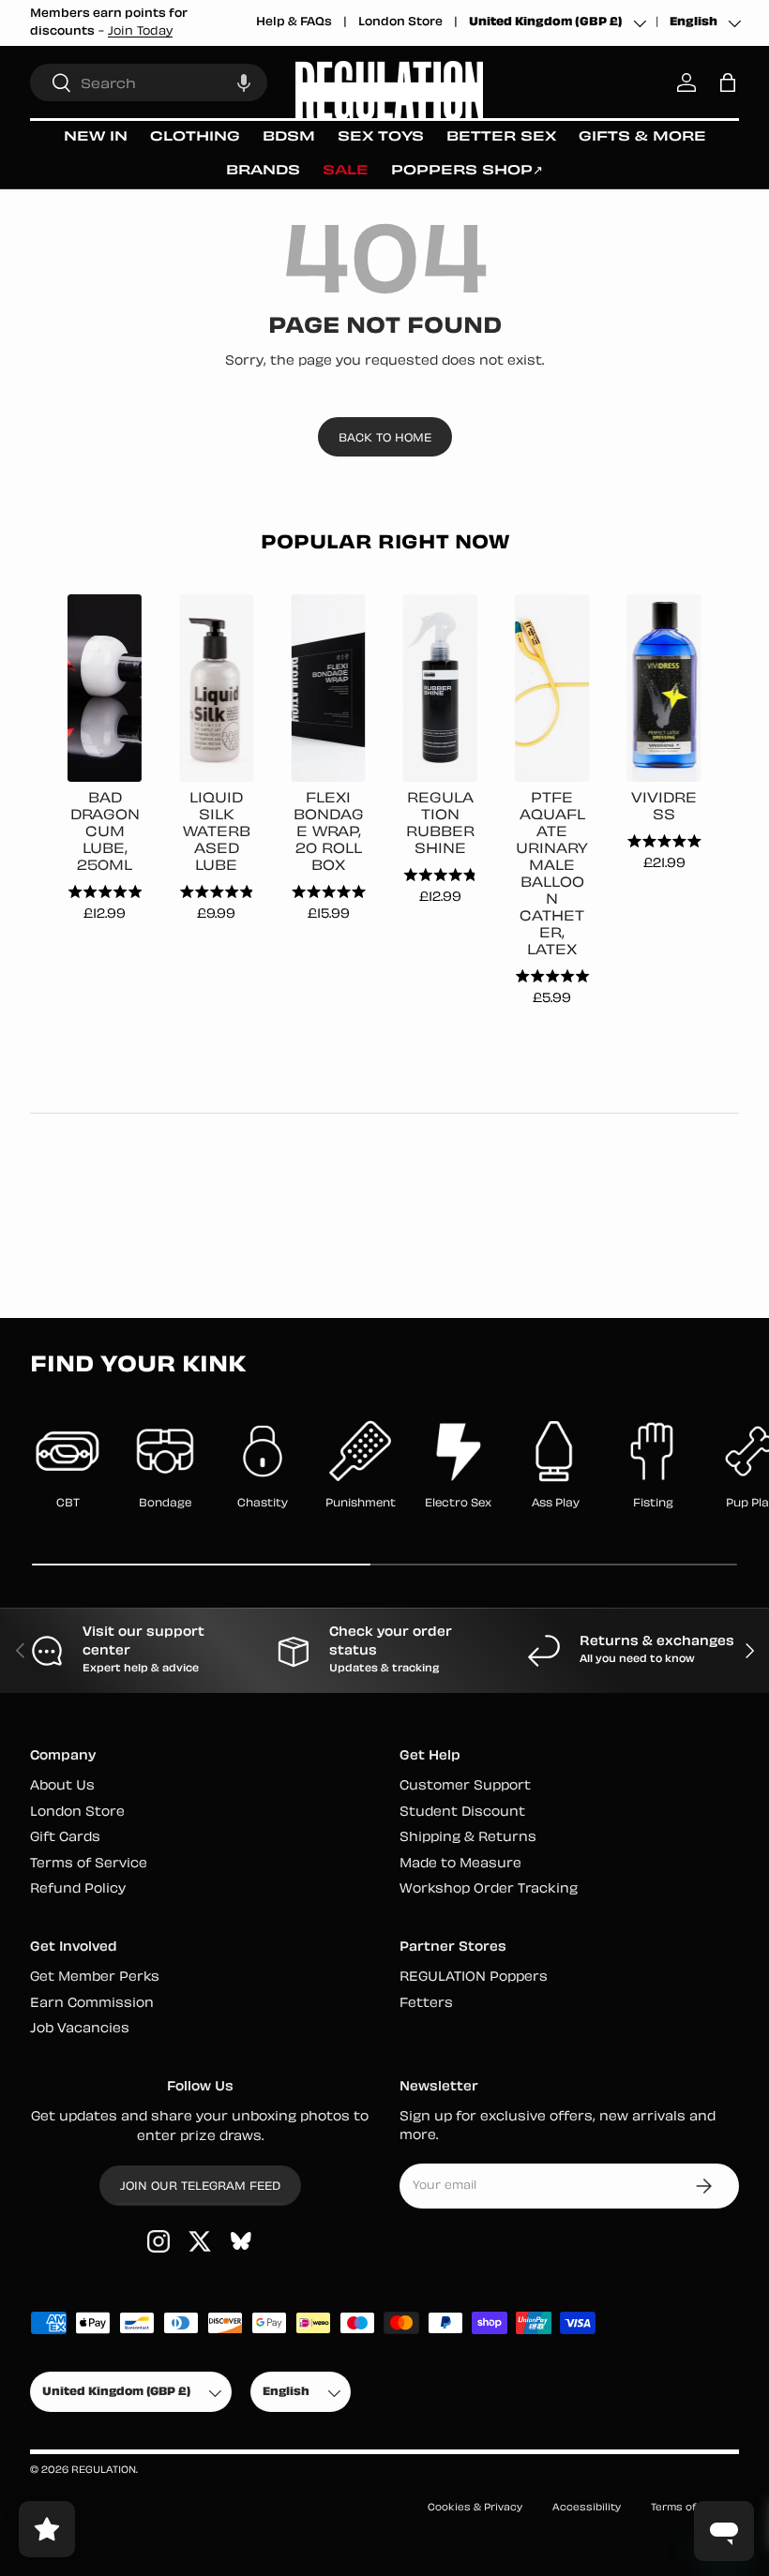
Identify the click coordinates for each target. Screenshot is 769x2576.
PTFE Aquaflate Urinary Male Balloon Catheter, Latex (552, 875)
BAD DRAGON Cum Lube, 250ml (105, 833)
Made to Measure (460, 1864)
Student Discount (462, 1812)
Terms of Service (89, 1864)
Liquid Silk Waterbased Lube (217, 833)
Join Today (140, 32)
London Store (400, 22)
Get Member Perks (95, 1977)
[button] (244, 82)
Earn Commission (92, 2004)
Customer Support (465, 1786)
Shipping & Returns (468, 1838)
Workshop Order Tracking (489, 1889)
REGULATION (104, 2471)
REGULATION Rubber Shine (440, 824)
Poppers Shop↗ (467, 171)
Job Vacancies (80, 2029)
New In (96, 137)
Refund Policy (78, 1889)
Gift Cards (65, 1838)
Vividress (664, 808)
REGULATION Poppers (474, 1977)
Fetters (426, 2004)
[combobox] (149, 82)
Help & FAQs (294, 22)
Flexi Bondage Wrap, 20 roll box (329, 833)
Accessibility (587, 2508)
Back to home (385, 439)
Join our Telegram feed (200, 2187)
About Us (62, 1786)
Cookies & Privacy (475, 2508)
